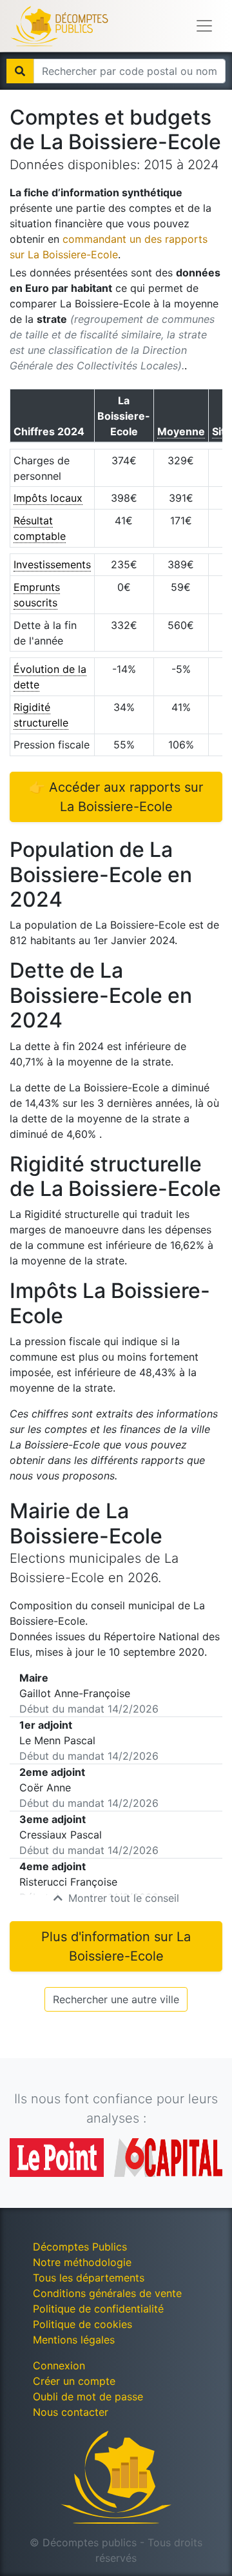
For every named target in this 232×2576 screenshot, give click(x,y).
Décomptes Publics (80, 2247)
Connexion (59, 2365)
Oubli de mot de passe (88, 2396)
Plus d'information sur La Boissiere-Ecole (116, 1946)
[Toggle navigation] (204, 26)
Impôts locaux (48, 498)
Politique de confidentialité (98, 2309)
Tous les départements (89, 2278)
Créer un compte (74, 2381)
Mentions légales (74, 2340)
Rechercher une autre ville (116, 1999)
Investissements (52, 564)
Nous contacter (71, 2412)
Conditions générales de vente (107, 2293)
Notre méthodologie (82, 2262)
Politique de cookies (82, 2324)
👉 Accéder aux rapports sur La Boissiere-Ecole (116, 797)
